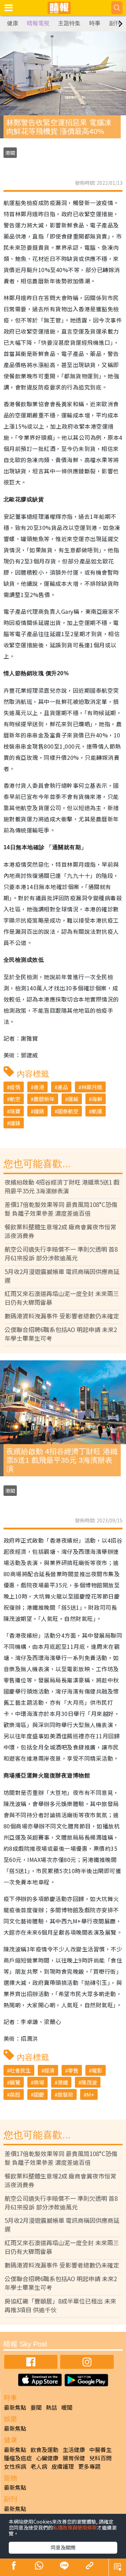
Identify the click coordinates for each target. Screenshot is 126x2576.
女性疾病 (15, 2466)
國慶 (39, 2094)
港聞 (10, 153)
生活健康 (74, 2450)
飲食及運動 (44, 2450)
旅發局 (65, 2094)
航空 (15, 1099)
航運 (97, 1111)
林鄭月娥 (92, 1087)
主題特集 (69, 23)
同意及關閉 (63, 2547)
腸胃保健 (74, 2458)
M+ (90, 2094)
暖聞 (67, 2407)
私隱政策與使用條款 (75, 2527)
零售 (73, 2070)
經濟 (49, 2070)
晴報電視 (38, 23)
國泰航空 (68, 1111)
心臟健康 (47, 2458)
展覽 (15, 2082)
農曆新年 (44, 1099)
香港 (39, 1087)
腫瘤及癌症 (18, 2458)
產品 (63, 1087)
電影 (97, 2070)
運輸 (73, 1099)
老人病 (39, 2466)
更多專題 (89, 2466)
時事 (95, 23)
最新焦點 (15, 2407)
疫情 (15, 1087)
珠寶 (15, 1111)
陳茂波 (89, 2082)
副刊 (115, 23)
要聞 (36, 2407)
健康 (13, 23)
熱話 (51, 2407)
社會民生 (20, 2070)
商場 (39, 2082)
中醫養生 (100, 2450)
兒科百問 (100, 2458)
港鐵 (63, 2082)
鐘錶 (39, 1111)
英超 (15, 2094)
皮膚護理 (63, 2466)
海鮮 (97, 1099)
